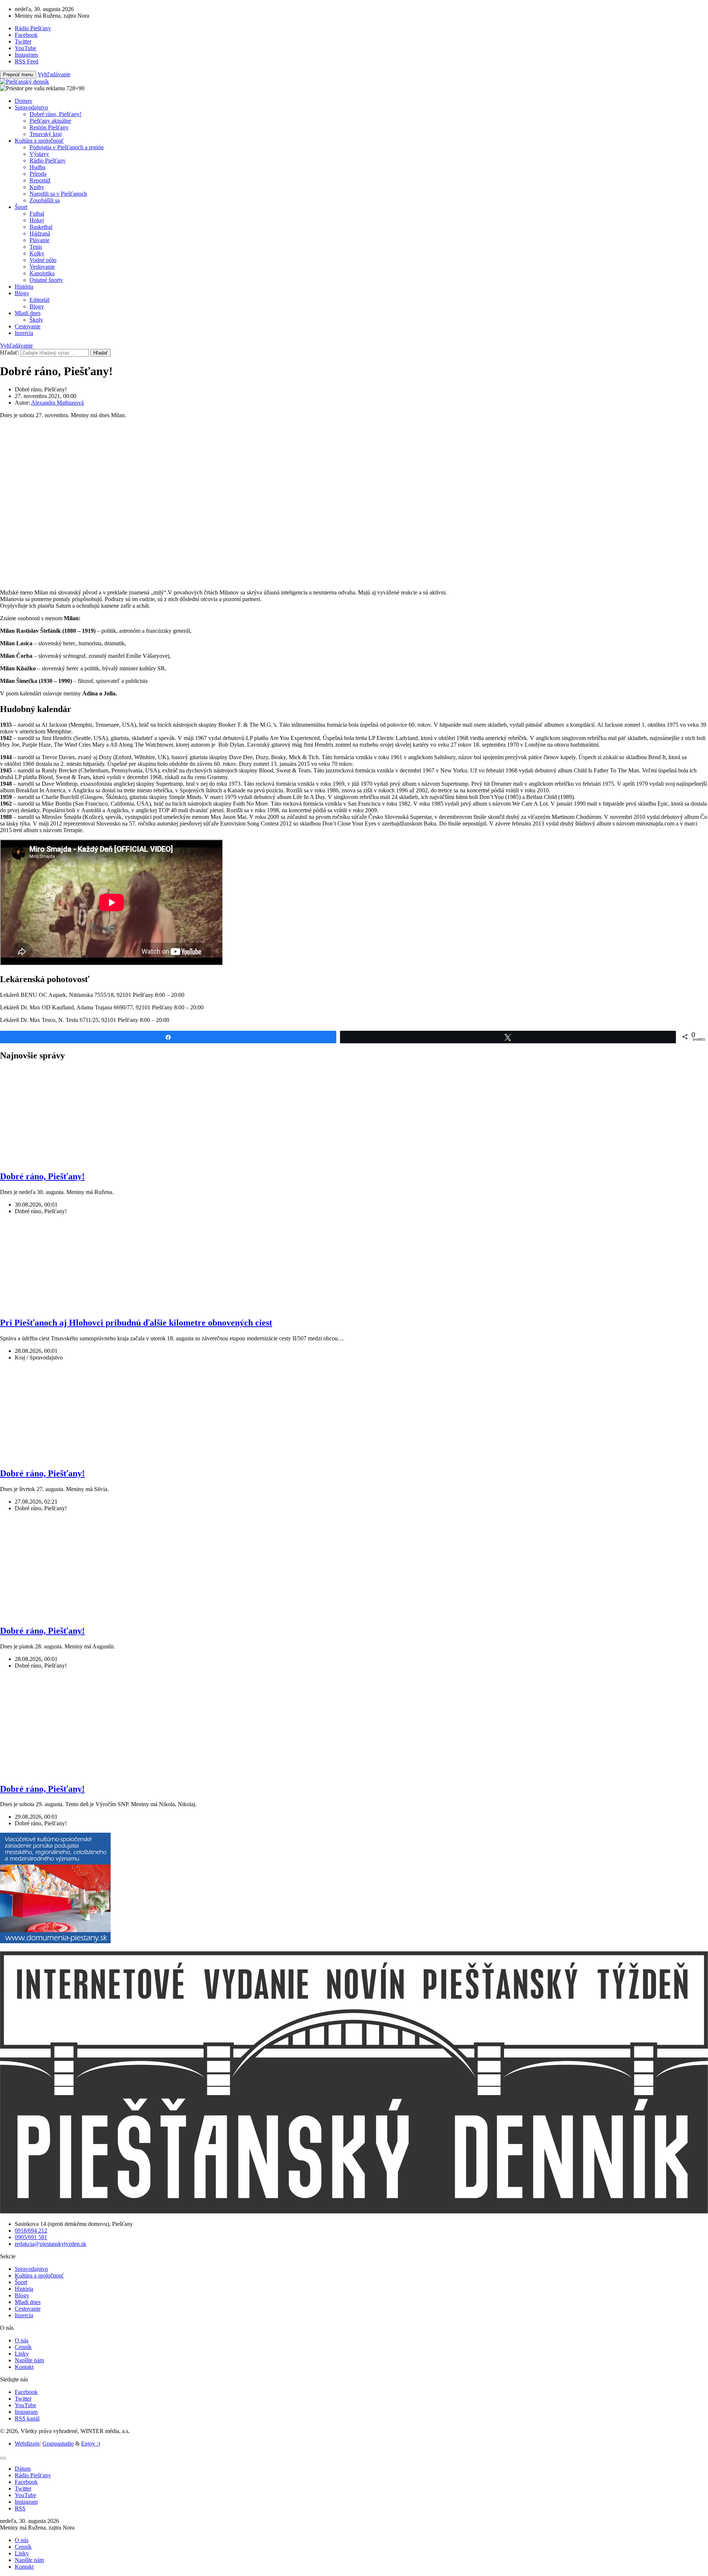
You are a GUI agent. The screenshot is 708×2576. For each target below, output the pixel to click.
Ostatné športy (46, 280)
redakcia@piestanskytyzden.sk (51, 2244)
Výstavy (39, 154)
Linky (22, 2354)
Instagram (26, 2412)
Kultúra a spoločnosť (39, 141)
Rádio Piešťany (48, 160)
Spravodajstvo (31, 107)
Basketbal (41, 227)
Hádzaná (40, 233)
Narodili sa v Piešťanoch (58, 194)
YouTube (25, 2405)
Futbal (37, 214)
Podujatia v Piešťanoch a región (67, 147)
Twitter (23, 2399)
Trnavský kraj (46, 134)
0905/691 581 (31, 2237)
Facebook (26, 2392)
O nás (22, 2340)
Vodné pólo (43, 260)
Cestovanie (28, 326)
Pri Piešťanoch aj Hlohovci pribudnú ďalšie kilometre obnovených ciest (136, 1323)
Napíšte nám (29, 2360)
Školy (36, 320)
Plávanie (39, 240)
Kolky (37, 253)
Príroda (38, 174)
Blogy (22, 293)
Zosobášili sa (45, 200)
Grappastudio (58, 2444)
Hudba (37, 167)
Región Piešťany (49, 127)
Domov (24, 101)
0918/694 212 (31, 2231)
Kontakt (24, 2367)
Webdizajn (27, 2444)
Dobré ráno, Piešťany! (55, 114)
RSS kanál (27, 2418)
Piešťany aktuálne (50, 121)
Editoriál (39, 300)
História (24, 287)
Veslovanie (42, 267)
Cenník (23, 2347)
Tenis (36, 247)
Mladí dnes (28, 313)
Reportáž (40, 180)
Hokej (37, 220)
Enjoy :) (91, 2444)
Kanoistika (42, 273)
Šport (21, 207)
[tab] (23, 2469)
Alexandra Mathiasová (57, 403)
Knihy (37, 187)
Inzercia (24, 333)
